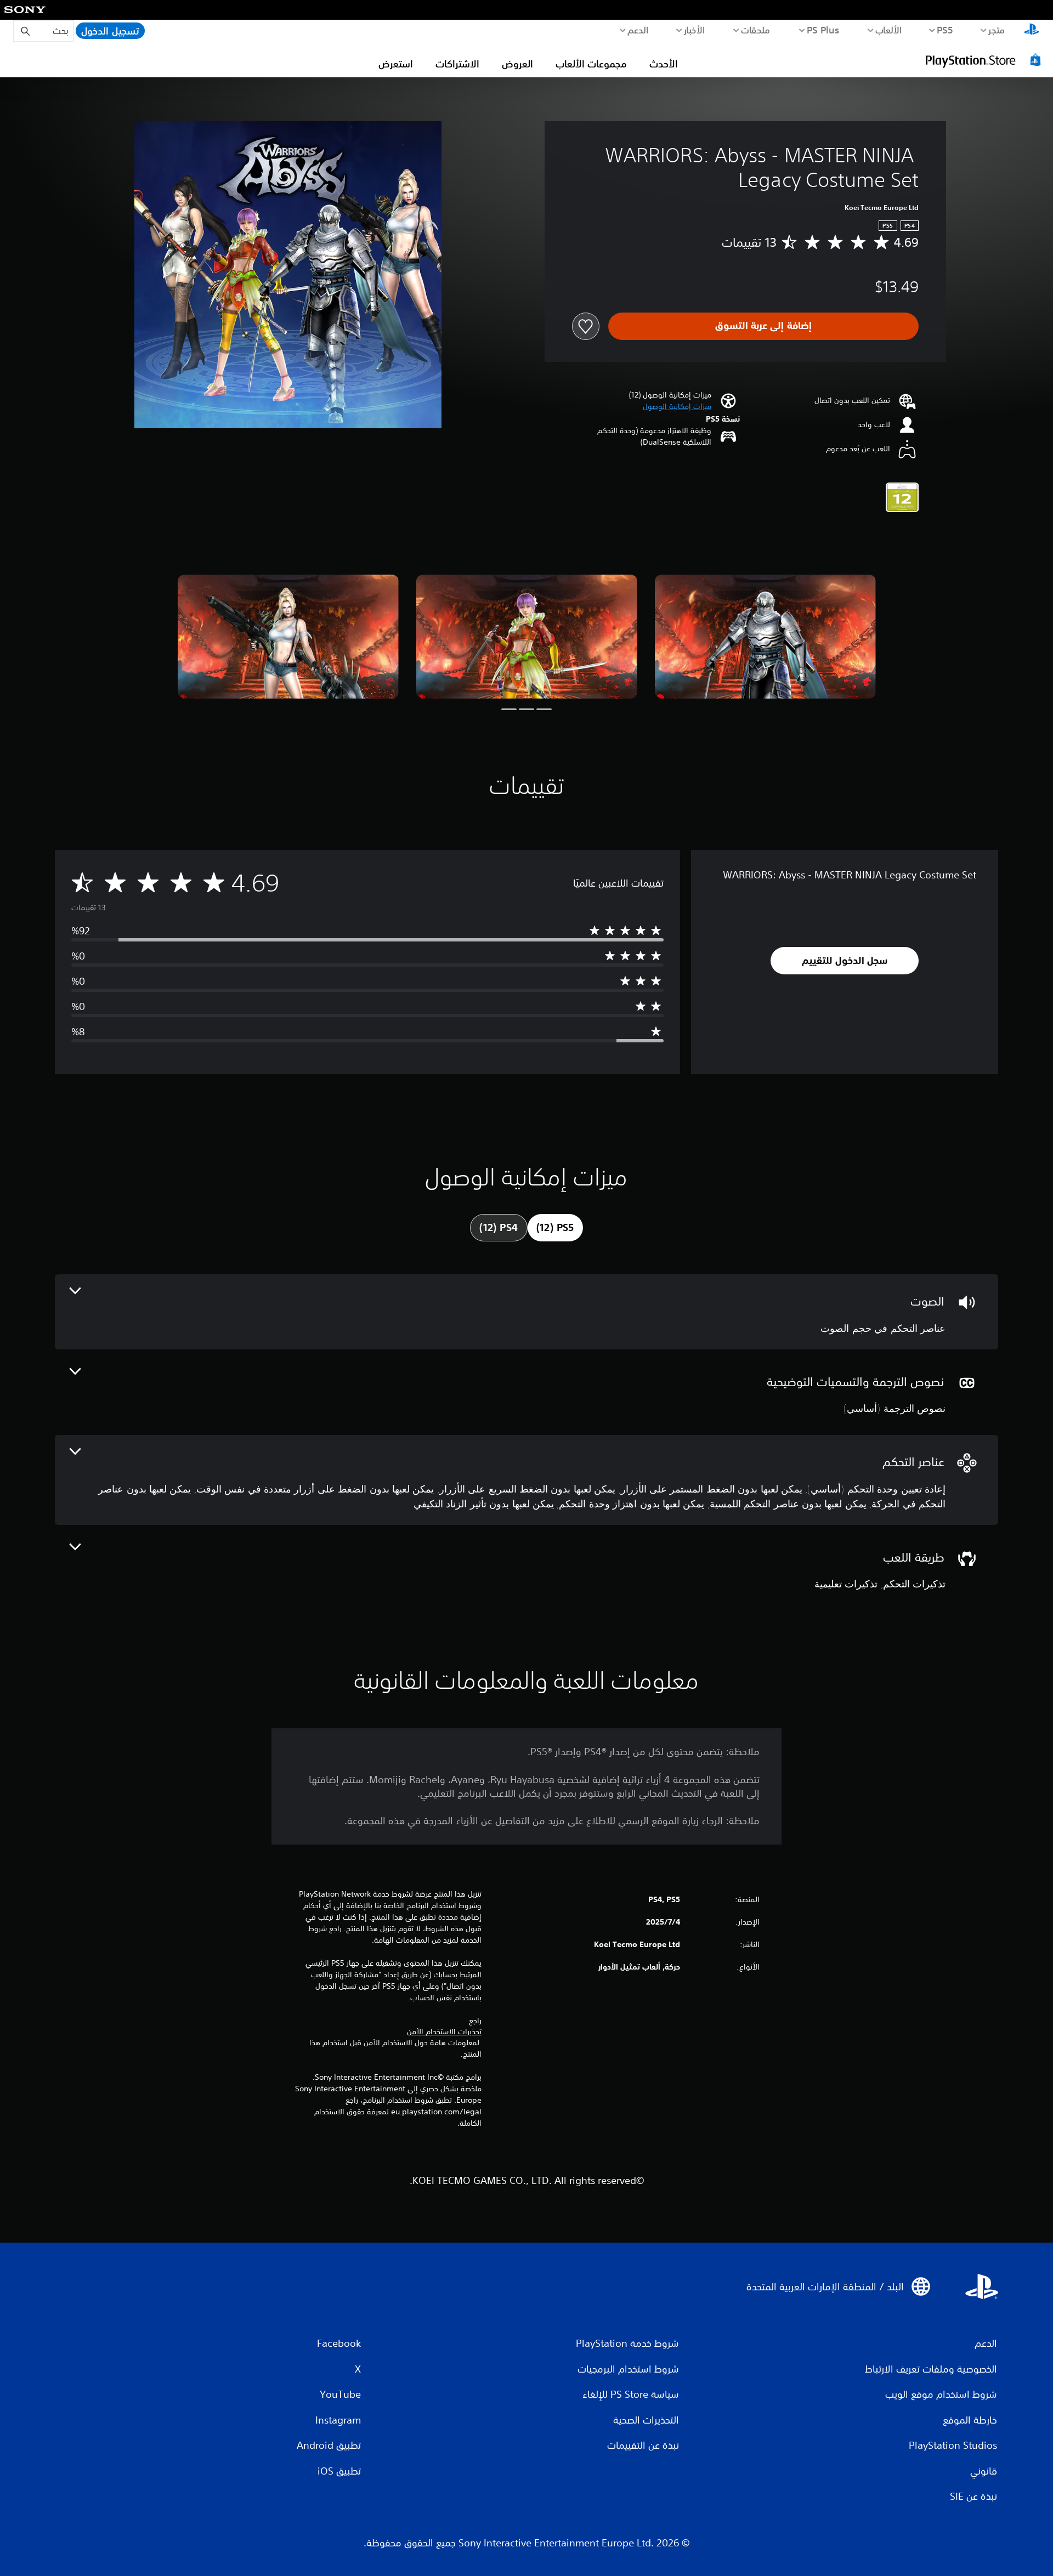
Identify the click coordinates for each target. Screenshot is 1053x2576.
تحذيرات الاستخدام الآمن (444, 2032)
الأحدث (664, 64)
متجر (997, 30)
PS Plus (823, 30)
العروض (517, 64)
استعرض (396, 64)
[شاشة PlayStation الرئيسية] (1032, 31)
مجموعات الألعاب (591, 64)
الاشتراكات (457, 64)
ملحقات (756, 30)
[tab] (555, 1228)
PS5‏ (945, 30)
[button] (677, 407)
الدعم (638, 30)
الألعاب (889, 30)
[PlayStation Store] (984, 60)
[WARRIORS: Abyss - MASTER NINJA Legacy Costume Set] (765, 637)
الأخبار (695, 30)
